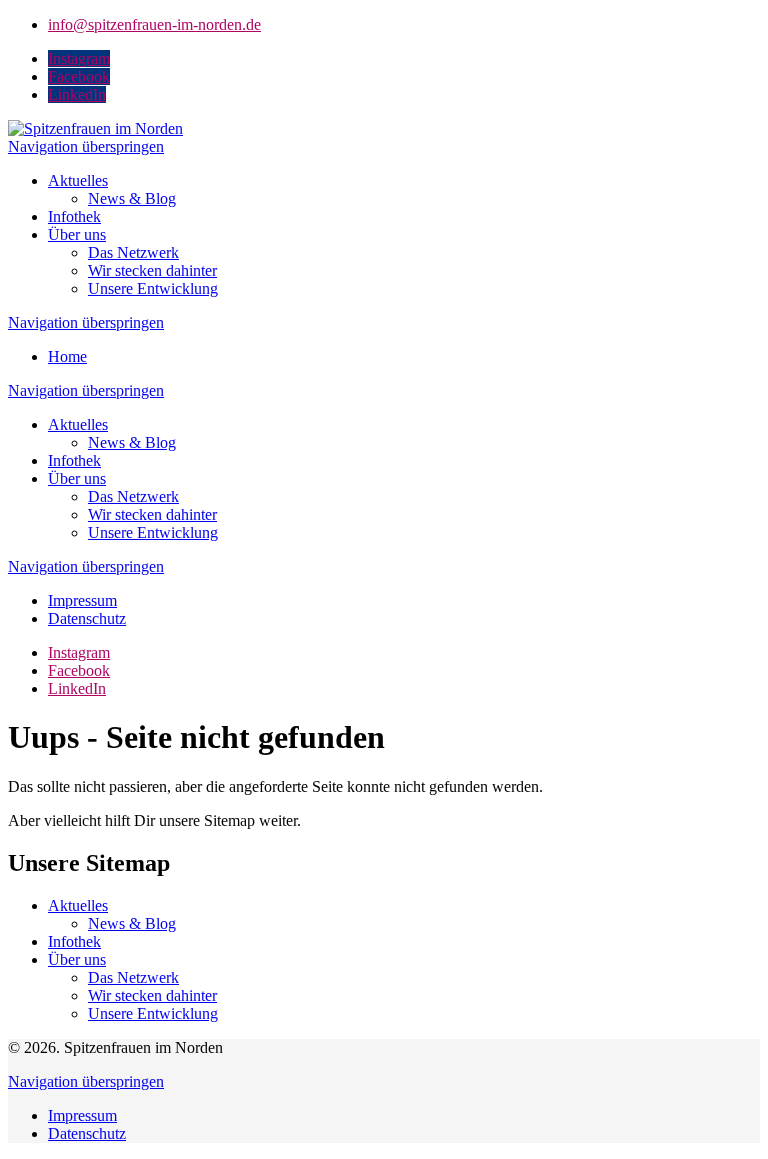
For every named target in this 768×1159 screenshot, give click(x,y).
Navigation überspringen (86, 146)
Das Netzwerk (133, 252)
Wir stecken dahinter (152, 270)
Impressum (82, 600)
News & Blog (132, 198)
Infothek (74, 216)
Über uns (77, 234)
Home (67, 356)
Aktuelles (78, 180)
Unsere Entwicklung (153, 288)
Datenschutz (87, 618)
